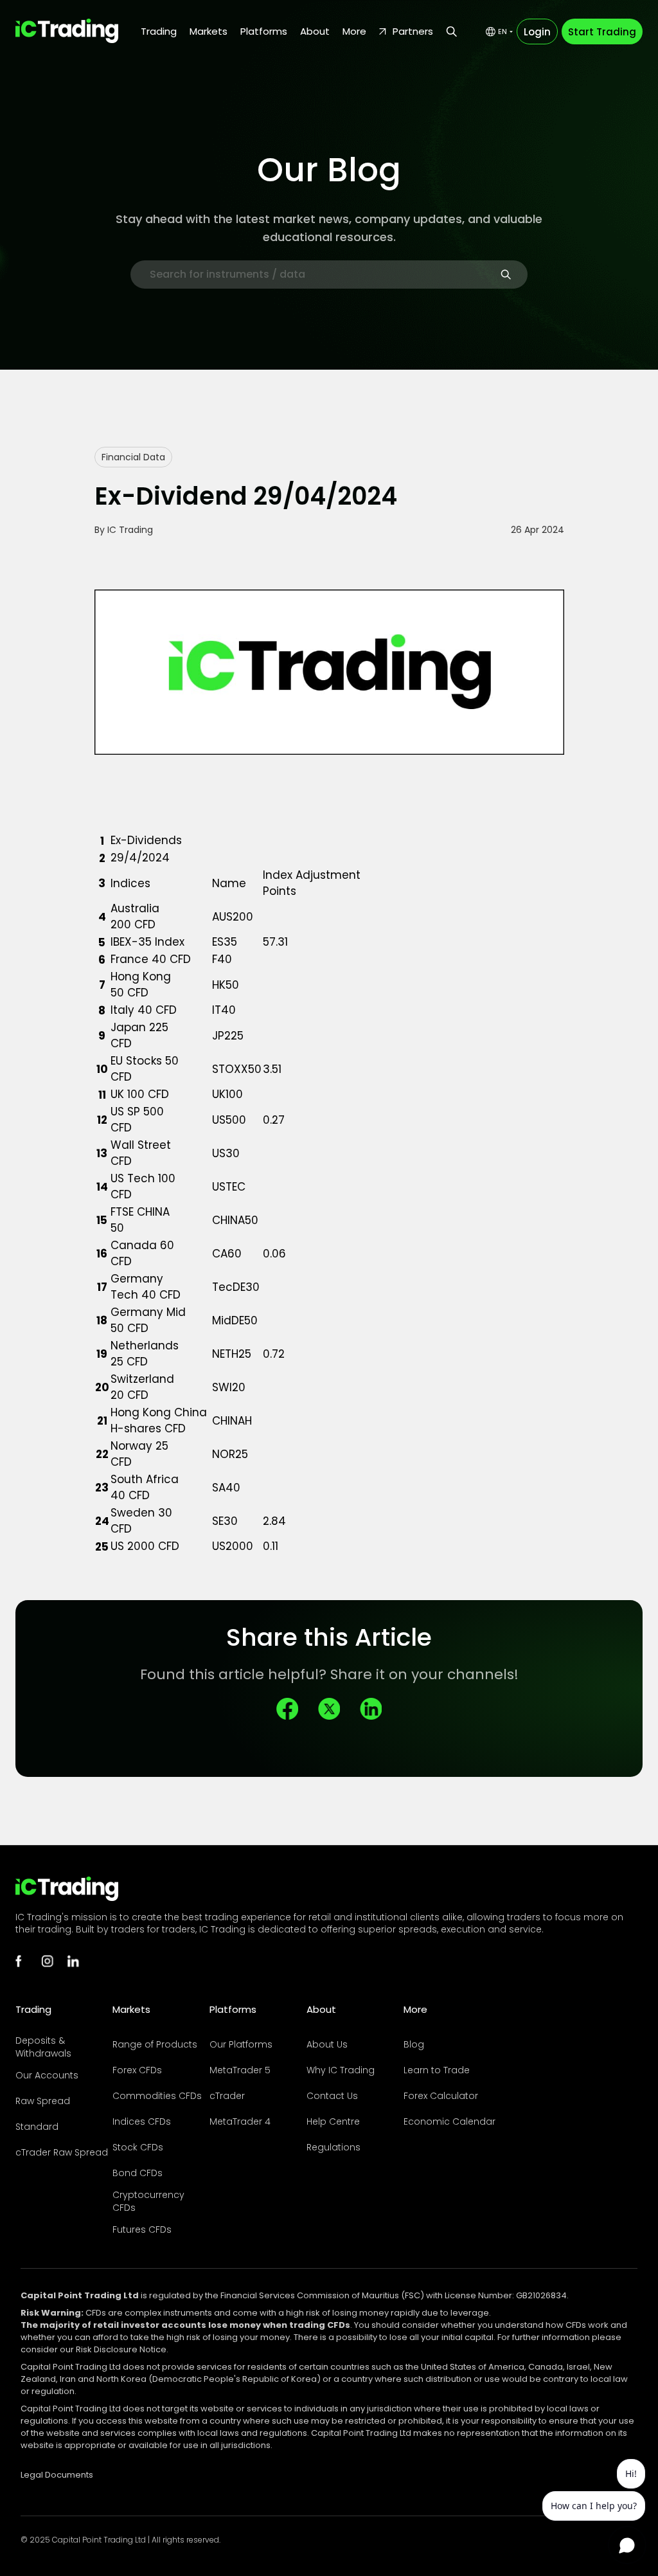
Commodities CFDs (157, 2096)
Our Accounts (47, 2075)
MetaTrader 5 (240, 2070)
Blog (414, 2044)
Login (537, 32)
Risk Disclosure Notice (121, 2349)
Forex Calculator (441, 2096)
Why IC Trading (341, 2070)
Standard (37, 2127)
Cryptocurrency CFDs (148, 2201)
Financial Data (133, 457)
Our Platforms (241, 2044)
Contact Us (332, 2096)
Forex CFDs (137, 2070)
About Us (327, 2044)
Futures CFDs (142, 2229)
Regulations (333, 2147)
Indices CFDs (142, 2121)
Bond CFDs (138, 2173)
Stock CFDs (138, 2147)
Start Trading (602, 32)
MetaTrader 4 (240, 2121)
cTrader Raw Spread (62, 2152)
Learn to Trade (437, 2070)
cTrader (227, 2096)
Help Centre (333, 2121)
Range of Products (155, 2044)
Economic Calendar (449, 2121)
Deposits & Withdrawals (43, 2047)
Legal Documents (57, 2475)
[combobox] (499, 32)
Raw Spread (43, 2101)
